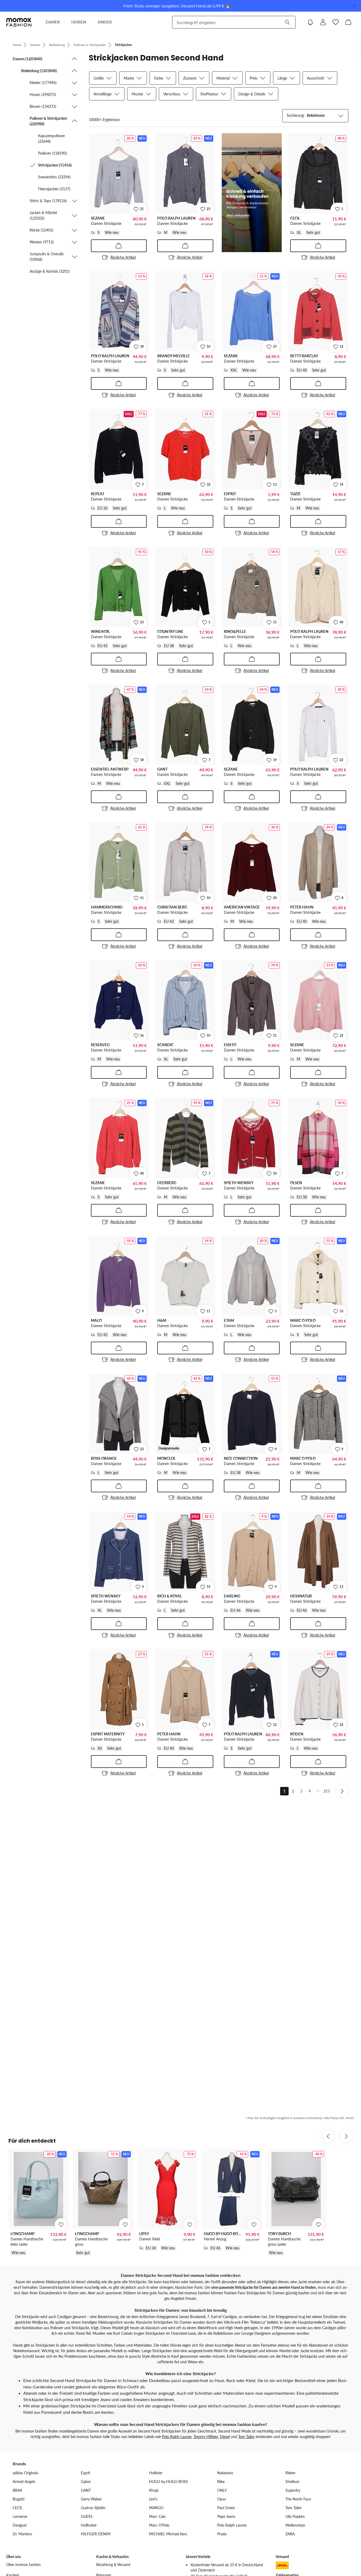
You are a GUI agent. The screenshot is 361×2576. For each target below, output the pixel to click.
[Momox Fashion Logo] (19, 22)
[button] (45, 59)
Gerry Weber (91, 2499)
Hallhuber (89, 2525)
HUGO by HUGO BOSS (168, 2482)
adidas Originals (25, 2473)
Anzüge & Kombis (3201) (50, 271)
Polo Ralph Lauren (177, 2437)
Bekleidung (57, 45)
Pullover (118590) (52, 153)
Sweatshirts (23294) (54, 177)
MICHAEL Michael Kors (168, 2534)
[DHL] (282, 2565)
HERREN (79, 22)
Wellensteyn (295, 2525)
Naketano (225, 2473)
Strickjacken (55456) (55, 165)
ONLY (222, 2490)
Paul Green (226, 2508)
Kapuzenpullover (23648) (52, 138)
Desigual (20, 2525)
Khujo (154, 2490)
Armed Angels (24, 2482)
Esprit (85, 2473)
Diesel (225, 2437)
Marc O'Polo (159, 2525)
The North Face (298, 2499)
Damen (35, 45)
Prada (222, 2534)
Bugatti (18, 2499)
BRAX (17, 2490)
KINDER (105, 22)
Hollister (156, 2473)
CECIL (18, 2508)
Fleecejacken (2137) (54, 189)
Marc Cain (157, 2516)
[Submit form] (287, 22)
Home (17, 45)
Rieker (290, 2473)
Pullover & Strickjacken (90, 45)
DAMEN (53, 22)
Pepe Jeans (226, 2516)
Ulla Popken (295, 2516)
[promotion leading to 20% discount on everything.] (252, 193)
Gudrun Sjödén (93, 2508)
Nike (221, 2482)
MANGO (156, 2508)
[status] (104, 120)
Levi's (153, 2499)
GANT (86, 2490)
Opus (222, 2499)
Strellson (292, 2482)
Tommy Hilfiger (206, 2437)
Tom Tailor (246, 2437)
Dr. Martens (22, 2534)
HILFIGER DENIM (96, 2534)
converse (20, 2516)
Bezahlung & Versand (113, 2565)
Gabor (86, 2482)
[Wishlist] (336, 22)
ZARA (290, 2534)
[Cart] (348, 22)
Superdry (293, 2490)
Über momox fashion (24, 2565)
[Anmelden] (323, 22)
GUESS (87, 2516)
